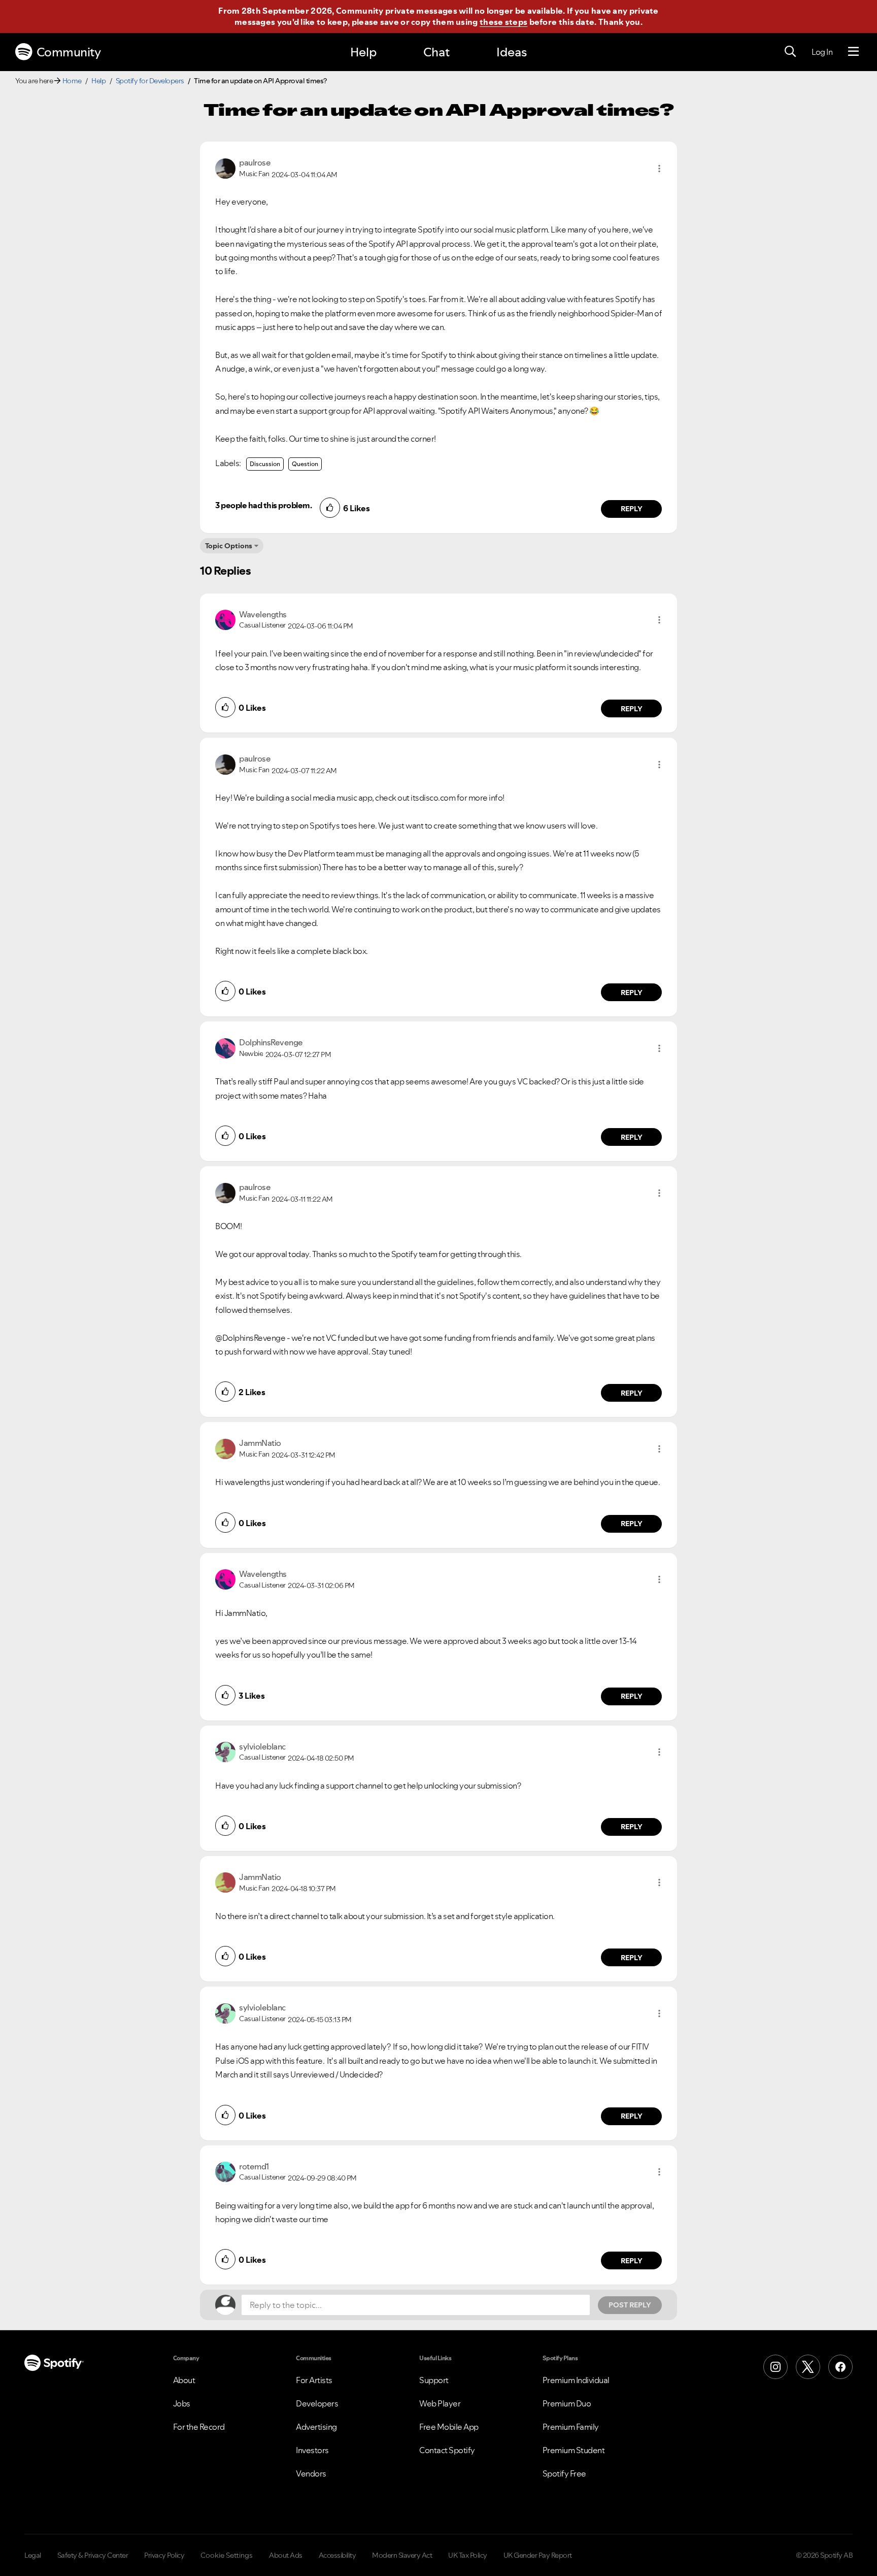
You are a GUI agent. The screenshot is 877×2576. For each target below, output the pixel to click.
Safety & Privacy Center (93, 2555)
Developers (317, 2403)
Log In (822, 52)
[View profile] (225, 168)
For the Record (199, 2427)
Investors (312, 2450)
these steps (503, 22)
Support (434, 2380)
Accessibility (338, 2555)
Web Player (440, 2403)
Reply (632, 509)
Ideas (512, 52)
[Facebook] (840, 2367)
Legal (33, 2555)
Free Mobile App (449, 2427)
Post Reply (630, 2305)
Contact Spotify (447, 2450)
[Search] (790, 52)
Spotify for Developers (150, 81)
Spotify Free (564, 2473)
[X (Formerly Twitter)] (808, 2367)
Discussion (265, 464)
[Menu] (853, 52)
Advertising (316, 2427)
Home (72, 81)
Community (69, 52)
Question (305, 464)
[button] (659, 169)
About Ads (286, 2555)
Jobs (182, 2403)
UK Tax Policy (468, 2555)
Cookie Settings (227, 2555)
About (184, 2380)
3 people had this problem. (263, 505)
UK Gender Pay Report (538, 2555)
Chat (436, 52)
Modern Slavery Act (402, 2555)
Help (363, 52)
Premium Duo (567, 2403)
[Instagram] (775, 2367)
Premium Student (574, 2450)
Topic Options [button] (229, 546)
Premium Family (571, 2427)
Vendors (311, 2473)
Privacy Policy (164, 2555)
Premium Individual (576, 2380)
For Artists (314, 2380)
